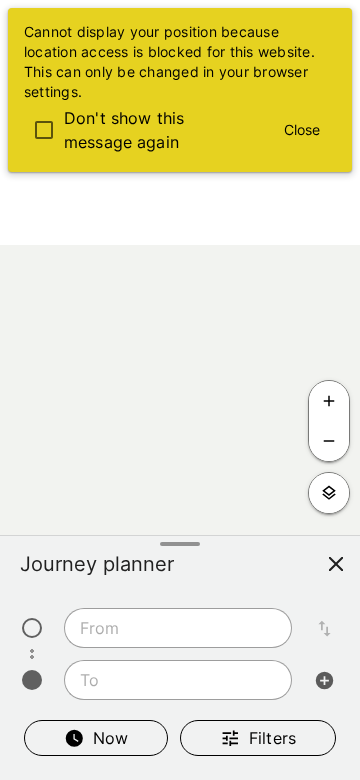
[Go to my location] (329, 493)
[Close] (336, 564)
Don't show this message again (124, 130)
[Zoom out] (329, 441)
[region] (180, 390)
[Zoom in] (329, 401)
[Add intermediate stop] (324, 680)
